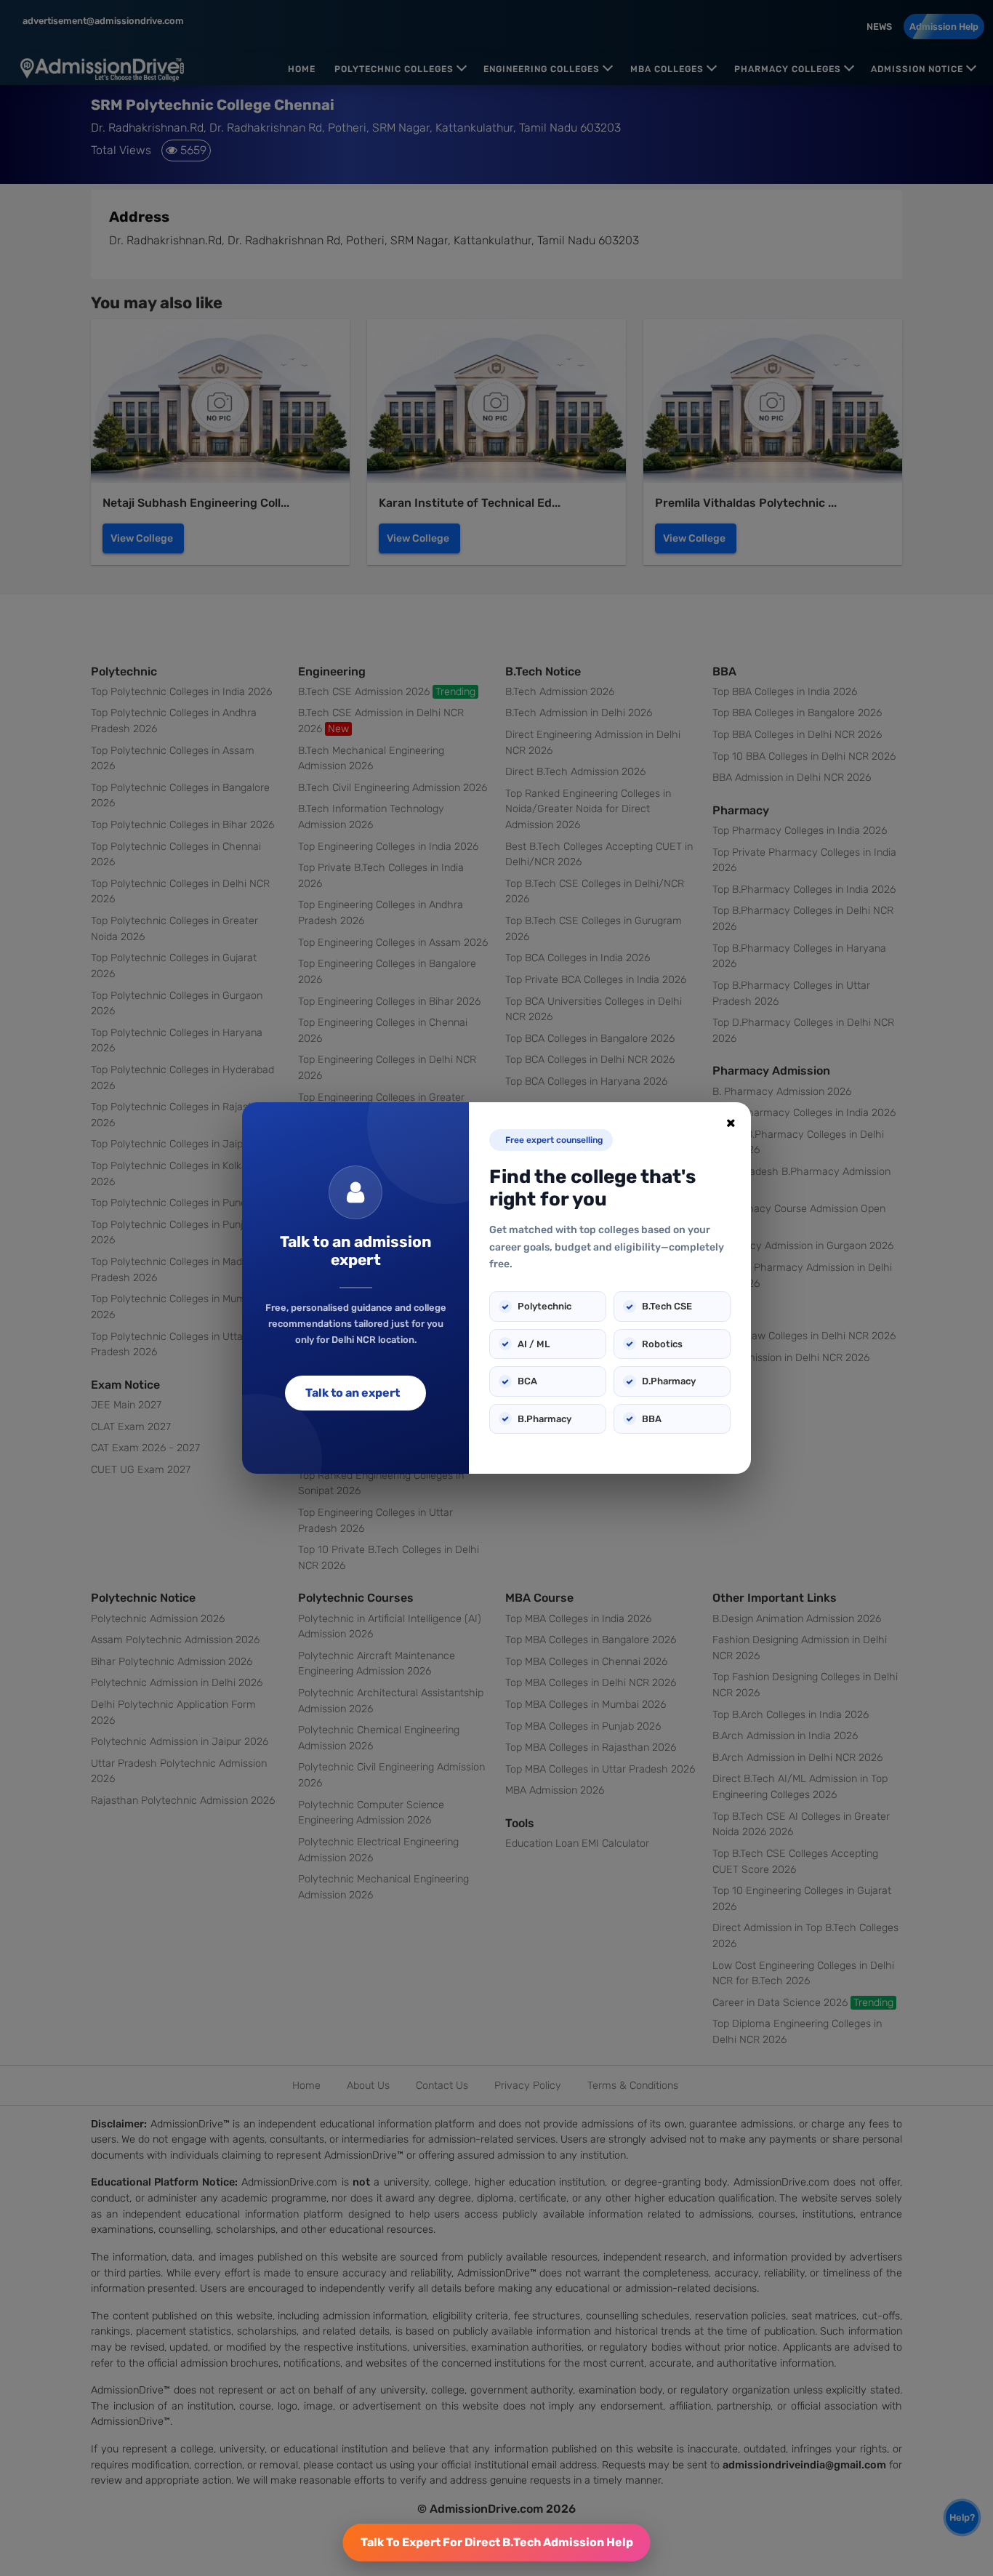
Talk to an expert (353, 1393)
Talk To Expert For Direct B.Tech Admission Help (497, 2542)
